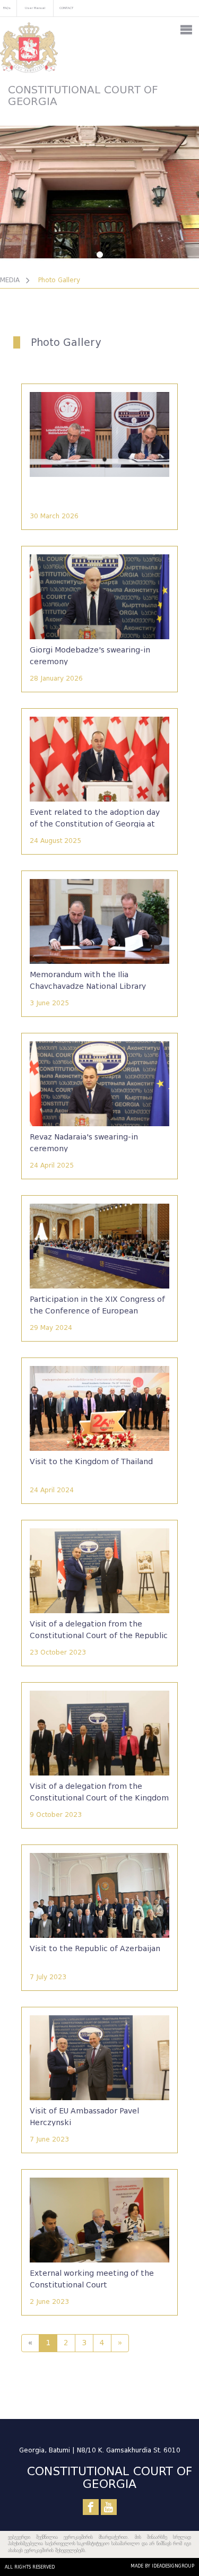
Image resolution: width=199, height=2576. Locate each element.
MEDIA (10, 280)
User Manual (35, 8)
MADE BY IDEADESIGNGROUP (162, 2566)
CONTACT (66, 8)
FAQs (7, 8)
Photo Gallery (59, 280)
